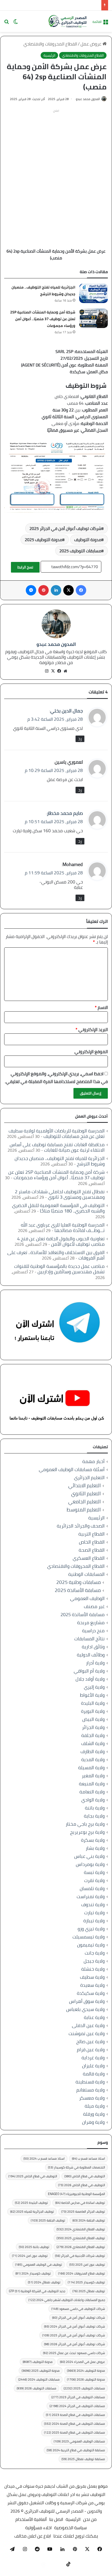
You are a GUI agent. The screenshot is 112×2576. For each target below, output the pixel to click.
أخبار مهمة (94, 1461)
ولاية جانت (95, 1953)
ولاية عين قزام (91, 2050)
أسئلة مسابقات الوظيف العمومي (72, 1469)
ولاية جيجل (94, 1961)
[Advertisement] (56, 171)
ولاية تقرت (94, 1880)
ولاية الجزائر (93, 1727)
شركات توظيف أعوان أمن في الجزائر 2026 (74, 2344)
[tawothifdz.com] (68, 21)
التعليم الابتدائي (85, 1486)
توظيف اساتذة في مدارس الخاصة (80, 2203)
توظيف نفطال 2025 (89, 2291)
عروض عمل (91, 44)
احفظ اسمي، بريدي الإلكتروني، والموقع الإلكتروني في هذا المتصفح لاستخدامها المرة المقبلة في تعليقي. (56, 1078)
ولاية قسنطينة (90, 2082)
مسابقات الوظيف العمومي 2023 (79, 2441)
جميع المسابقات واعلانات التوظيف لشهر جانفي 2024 (67, 2300)
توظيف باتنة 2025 (34, 2247)
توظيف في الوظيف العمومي (39, 2264)
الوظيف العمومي (87, 1598)
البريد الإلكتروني (92, 1030)
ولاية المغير (93, 1776)
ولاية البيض (94, 1719)
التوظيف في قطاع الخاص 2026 (82, 2185)
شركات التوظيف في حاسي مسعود (78, 2309)
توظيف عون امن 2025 (87, 2264)
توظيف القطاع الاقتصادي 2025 (81, 2238)
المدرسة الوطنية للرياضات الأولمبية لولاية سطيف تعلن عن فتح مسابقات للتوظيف (57, 1133)
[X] (53, 671)
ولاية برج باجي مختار (85, 1824)
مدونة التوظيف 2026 (86, 2379)
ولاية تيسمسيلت (89, 1937)
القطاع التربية (92, 1534)
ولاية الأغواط (92, 1695)
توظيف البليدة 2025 (31, 2203)
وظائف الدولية (91, 1655)
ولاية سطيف (92, 1977)
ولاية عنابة (94, 2017)
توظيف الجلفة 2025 (48, 2220)
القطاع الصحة (92, 1550)
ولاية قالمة (94, 2074)
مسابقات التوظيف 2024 (39, 2379)
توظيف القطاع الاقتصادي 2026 (81, 2247)
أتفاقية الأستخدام (31, 2519)
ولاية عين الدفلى (88, 2025)
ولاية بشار (95, 1848)
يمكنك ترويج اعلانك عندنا (76, 2536)
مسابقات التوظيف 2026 (36, 2388)
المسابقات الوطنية (86, 1574)
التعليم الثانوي (86, 1494)
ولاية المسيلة (91, 1768)
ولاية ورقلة (94, 2114)
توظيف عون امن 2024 (30, 2256)
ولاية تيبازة (94, 1921)
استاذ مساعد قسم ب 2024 (44, 2158)
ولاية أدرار (95, 1663)
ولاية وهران (93, 2122)
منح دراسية (93, 1631)
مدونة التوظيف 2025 (43, 540)
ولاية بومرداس (90, 1864)
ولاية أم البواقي (89, 1671)
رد (80, 739)
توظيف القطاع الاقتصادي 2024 (81, 2229)
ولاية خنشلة (93, 1969)
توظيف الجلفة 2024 (89, 2220)
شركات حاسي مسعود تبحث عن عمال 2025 (74, 2353)
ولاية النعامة (92, 1792)
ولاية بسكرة (93, 1840)
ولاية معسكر (92, 2098)
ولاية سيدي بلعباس (85, 2009)
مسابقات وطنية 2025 (79, 1582)
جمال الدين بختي (67, 711)
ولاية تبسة (94, 1872)
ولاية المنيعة (92, 1784)
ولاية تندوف (93, 1905)
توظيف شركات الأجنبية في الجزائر (80, 2256)
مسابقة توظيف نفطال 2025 (83, 2459)
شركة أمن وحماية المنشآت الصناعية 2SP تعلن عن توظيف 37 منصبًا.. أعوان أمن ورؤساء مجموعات (43, 319)
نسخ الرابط (25, 567)
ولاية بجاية (94, 1816)
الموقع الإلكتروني (91, 1052)
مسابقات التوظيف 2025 (80, 551)
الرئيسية (49, 55)
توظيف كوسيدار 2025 (86, 2282)
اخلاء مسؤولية (38, 2528)
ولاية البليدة (93, 1703)
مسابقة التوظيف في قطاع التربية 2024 (76, 2450)
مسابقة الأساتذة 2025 (78, 1590)
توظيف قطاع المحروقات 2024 (82, 2273)
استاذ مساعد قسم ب (88, 2158)
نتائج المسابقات (89, 1639)
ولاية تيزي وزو (91, 1929)
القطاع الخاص (92, 1542)
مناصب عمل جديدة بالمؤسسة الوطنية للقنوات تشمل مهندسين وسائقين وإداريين (59, 1269)
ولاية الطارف (93, 1751)
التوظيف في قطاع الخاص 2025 (33, 2176)
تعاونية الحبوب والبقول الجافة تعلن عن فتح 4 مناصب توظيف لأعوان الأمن (61, 1241)
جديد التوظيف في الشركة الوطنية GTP (37, 2291)
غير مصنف (94, 1606)
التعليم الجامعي (85, 1502)
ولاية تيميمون (91, 1945)
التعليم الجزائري (89, 1477)
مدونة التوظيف (88, 540)
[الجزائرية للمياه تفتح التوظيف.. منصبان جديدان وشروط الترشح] (94, 293)
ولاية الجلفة (93, 1735)
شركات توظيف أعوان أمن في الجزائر (79, 2318)
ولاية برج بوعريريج (87, 1832)
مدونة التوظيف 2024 (86, 2371)
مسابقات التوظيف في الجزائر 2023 (78, 2397)
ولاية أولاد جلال (90, 1679)
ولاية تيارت (94, 1913)
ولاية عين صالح (91, 2041)
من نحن (90, 2519)
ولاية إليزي (94, 1687)
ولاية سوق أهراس (87, 2001)
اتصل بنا (56, 2519)
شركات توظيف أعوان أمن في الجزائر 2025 (65, 528)
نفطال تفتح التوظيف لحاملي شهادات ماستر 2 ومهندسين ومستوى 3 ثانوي (60, 1194)
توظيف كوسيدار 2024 (33, 2273)
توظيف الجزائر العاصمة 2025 (83, 2211)
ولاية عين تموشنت (87, 2033)
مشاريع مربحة (91, 1623)
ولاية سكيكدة (91, 1993)
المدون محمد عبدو (88, 99)
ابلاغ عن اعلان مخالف (33, 2536)
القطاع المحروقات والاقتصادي (50, 44)
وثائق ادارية (93, 1647)
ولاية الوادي (93, 1800)
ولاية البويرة (93, 1711)
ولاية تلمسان (92, 1888)
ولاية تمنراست (91, 1896)
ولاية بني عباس (89, 1856)
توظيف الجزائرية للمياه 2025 (32, 2211)
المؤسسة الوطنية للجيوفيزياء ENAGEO (76, 2194)
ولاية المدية (93, 1759)
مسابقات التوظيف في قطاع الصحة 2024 (74, 2424)
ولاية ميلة (95, 2106)
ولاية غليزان (93, 2066)
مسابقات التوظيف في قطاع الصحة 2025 (74, 2432)
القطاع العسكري (89, 1558)
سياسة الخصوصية (70, 2528)
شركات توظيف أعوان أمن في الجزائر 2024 (74, 2326)
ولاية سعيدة (92, 1985)
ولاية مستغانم (91, 2090)
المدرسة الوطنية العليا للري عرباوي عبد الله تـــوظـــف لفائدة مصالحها (63, 1228)
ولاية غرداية (93, 2058)
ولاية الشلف (93, 1743)
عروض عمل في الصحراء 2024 (82, 2362)
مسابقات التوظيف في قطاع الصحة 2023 (75, 2415)
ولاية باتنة (95, 1808)
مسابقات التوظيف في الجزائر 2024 (77, 2406)
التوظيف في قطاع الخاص (85, 2176)
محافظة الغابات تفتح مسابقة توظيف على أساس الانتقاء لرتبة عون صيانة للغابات (57, 1147)
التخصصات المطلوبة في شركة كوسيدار (76, 2167)
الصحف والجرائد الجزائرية (81, 1526)
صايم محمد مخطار (65, 813)
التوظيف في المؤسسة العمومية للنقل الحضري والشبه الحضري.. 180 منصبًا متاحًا (58, 1208)
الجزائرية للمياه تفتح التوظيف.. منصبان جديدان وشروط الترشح (43, 291)
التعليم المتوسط (84, 1510)
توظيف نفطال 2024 (44, 2282)
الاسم (101, 1007)
